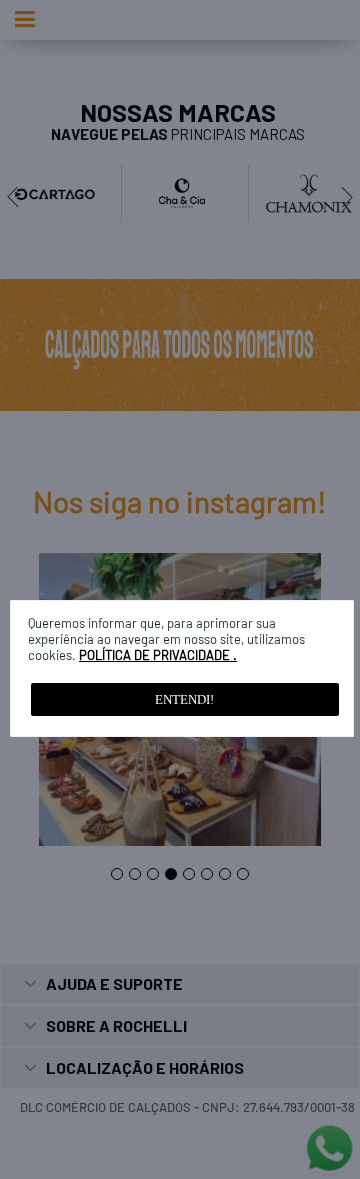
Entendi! (184, 699)
